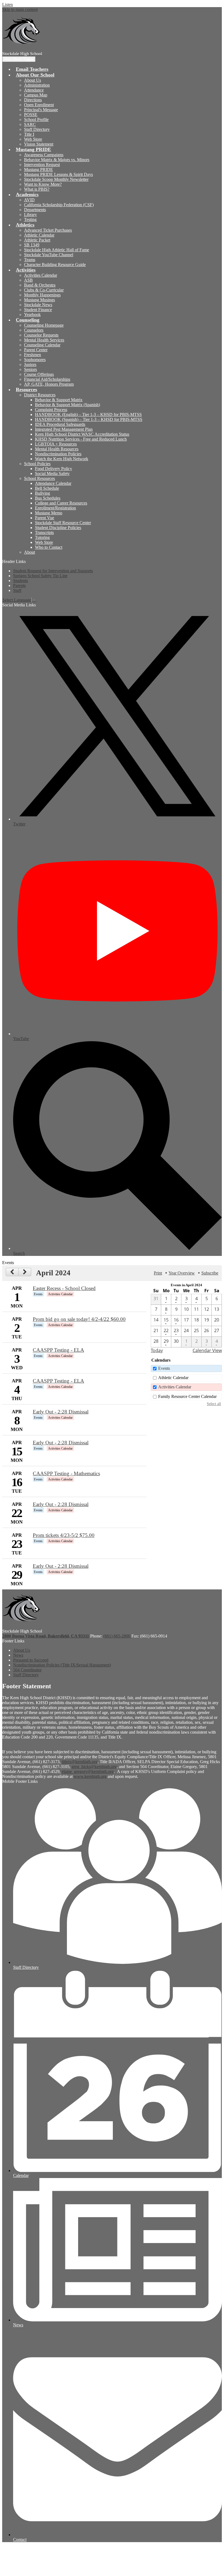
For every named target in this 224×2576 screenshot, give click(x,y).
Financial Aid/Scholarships (47, 379)
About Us (33, 80)
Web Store (33, 139)
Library (30, 215)
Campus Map (36, 95)
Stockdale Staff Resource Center (63, 523)
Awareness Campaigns (44, 155)
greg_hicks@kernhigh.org (94, 1767)
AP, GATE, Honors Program (49, 384)
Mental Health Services (44, 340)
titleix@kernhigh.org (80, 1762)
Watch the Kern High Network (62, 459)
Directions (33, 100)
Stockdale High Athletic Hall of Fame (57, 250)
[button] (35, 75)
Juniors (30, 365)
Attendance (34, 90)
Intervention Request (42, 165)
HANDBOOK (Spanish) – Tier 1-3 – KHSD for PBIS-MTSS (89, 419)
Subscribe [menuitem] (210, 1273)
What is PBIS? (37, 189)
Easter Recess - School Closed (64, 1288)
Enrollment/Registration (55, 508)
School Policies (37, 464)
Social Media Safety (52, 473)
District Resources (40, 395)
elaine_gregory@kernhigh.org (88, 1771)
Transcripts (44, 532)
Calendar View (207, 1350)
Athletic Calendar (39, 235)
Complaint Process (51, 410)
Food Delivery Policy (54, 469)
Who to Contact (49, 547)
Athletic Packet (37, 240)
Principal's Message (41, 110)
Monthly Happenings (42, 295)
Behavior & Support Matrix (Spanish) (67, 405)
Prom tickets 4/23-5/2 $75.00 (64, 1535)
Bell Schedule (47, 488)
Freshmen (33, 355)
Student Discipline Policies (58, 528)
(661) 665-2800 (117, 1636)
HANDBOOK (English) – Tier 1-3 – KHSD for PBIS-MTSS (88, 414)
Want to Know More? (43, 184)
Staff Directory (37, 129)
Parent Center (36, 350)
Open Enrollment (39, 105)
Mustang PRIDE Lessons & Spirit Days (58, 174)
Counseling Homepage (44, 325)
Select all (214, 1404)
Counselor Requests (41, 335)
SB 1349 (32, 245)
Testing (30, 219)
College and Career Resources (61, 503)
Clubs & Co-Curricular (44, 290)
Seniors (30, 369)
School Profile (36, 119)
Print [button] (158, 1273)
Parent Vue (45, 518)
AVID (29, 200)
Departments (35, 210)
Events (164, 1368)
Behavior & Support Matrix (59, 400)
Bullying (42, 493)
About (30, 552)
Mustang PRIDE (39, 169)
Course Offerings (39, 374)
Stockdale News (38, 305)
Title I (29, 134)
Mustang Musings (39, 300)
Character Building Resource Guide (55, 265)
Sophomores (35, 360)
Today (157, 1350)
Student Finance (38, 310)
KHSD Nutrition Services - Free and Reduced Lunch (81, 439)
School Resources (39, 478)
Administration (37, 85)
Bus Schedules (48, 498)
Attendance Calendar (53, 483)
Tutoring (42, 537)
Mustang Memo (49, 513)
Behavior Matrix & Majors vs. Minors (57, 160)
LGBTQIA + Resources (56, 444)
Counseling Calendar (42, 345)
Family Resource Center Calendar (187, 1396)
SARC (30, 124)
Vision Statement (39, 144)
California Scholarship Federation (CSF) (59, 205)
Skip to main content (20, 9)
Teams (30, 260)
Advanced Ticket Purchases (48, 230)
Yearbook (32, 315)
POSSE (31, 115)
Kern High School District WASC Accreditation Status (82, 434)
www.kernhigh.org (90, 1776)
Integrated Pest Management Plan (64, 429)
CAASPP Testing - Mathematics (66, 1473)
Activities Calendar (41, 275)
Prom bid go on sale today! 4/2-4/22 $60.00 (79, 1319)
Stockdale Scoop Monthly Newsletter (56, 179)
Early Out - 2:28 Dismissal (61, 1412)
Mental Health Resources (57, 449)
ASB (28, 280)
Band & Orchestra (40, 285)
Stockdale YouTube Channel (49, 255)
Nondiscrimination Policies (58, 454)
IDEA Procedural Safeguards (60, 424)
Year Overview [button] (182, 1273)
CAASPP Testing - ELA (58, 1350)
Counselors (34, 330)
